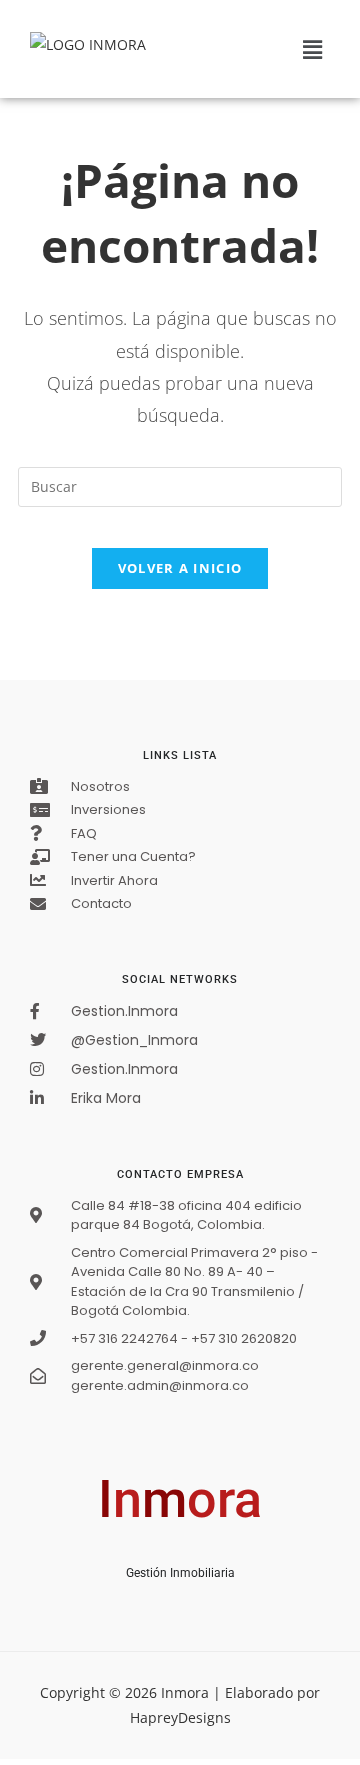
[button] (313, 49)
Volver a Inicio (180, 568)
